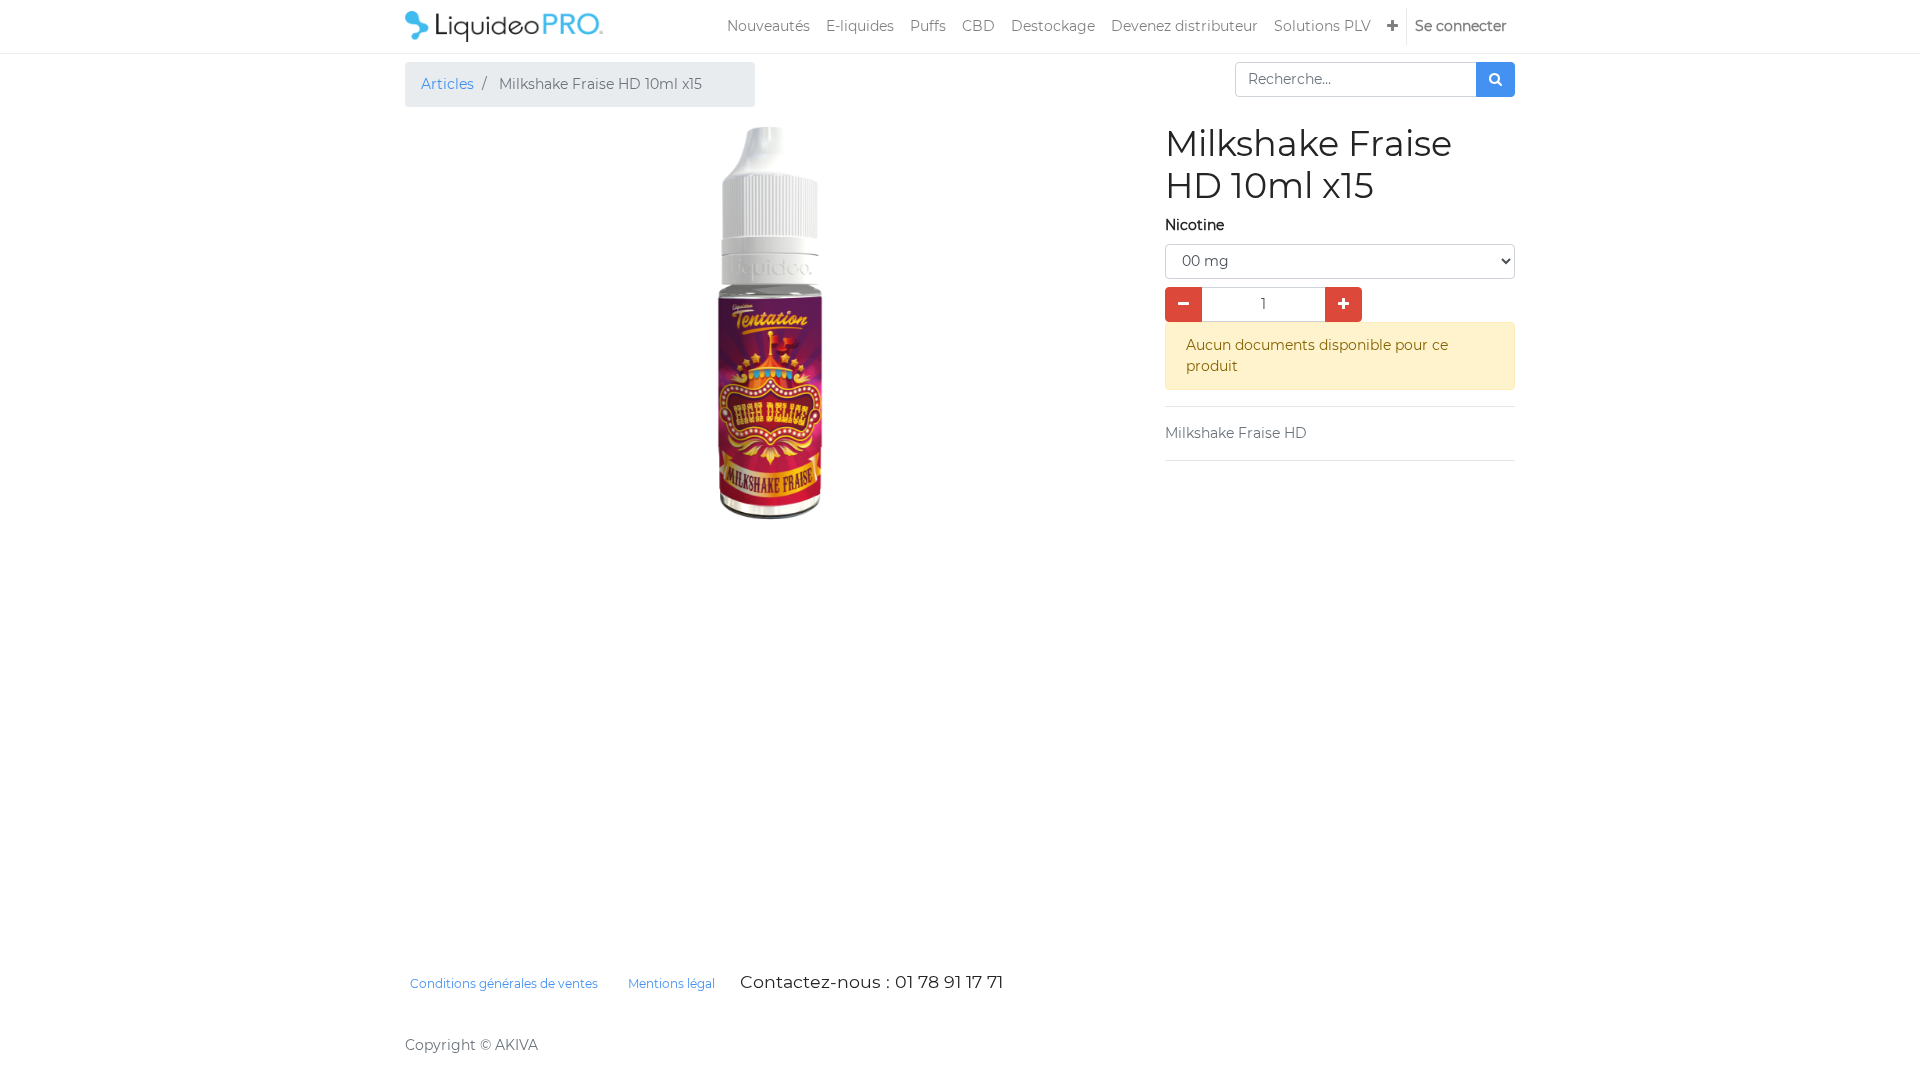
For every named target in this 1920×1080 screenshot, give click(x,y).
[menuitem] (768, 26)
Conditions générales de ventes (504, 983)
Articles (447, 84)
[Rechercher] (1495, 79)
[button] (1392, 26)
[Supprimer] (1183, 304)
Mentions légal (671, 983)
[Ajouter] (1343, 304)
